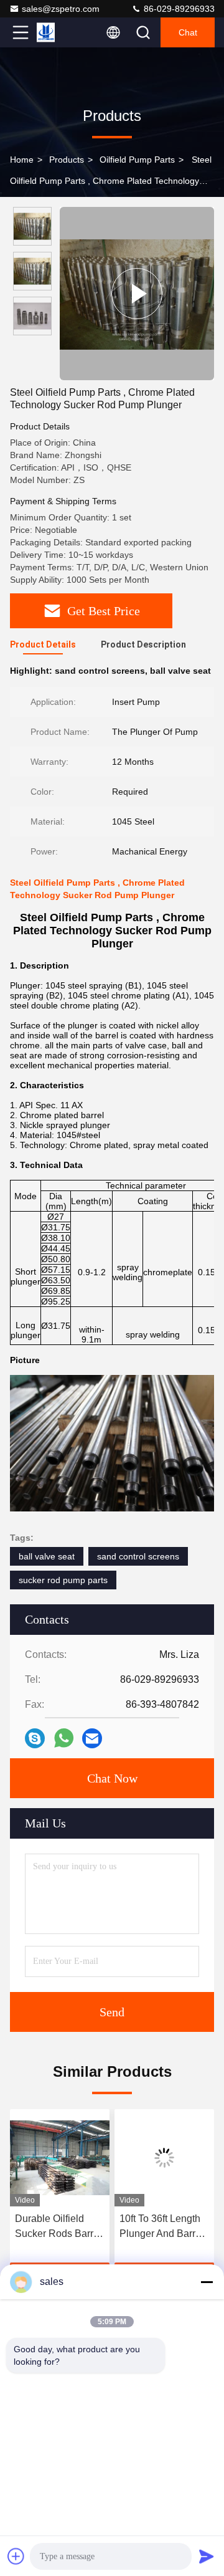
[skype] (35, 1738)
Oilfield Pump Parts (137, 160)
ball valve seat (47, 1556)
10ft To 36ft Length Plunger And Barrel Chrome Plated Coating (161, 2227)
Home (22, 160)
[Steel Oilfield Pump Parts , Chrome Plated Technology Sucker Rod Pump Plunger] (137, 294)
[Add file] (16, 2556)
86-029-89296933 (178, 9)
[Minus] (207, 2282)
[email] (92, 1738)
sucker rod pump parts (63, 1580)
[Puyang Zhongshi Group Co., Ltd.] (62, 32)
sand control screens (138, 1556)
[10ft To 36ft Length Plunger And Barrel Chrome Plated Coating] (164, 2158)
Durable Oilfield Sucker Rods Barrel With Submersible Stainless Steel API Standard (58, 2227)
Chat (188, 32)
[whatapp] (64, 1738)
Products (67, 160)
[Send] (207, 2556)
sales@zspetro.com (61, 9)
